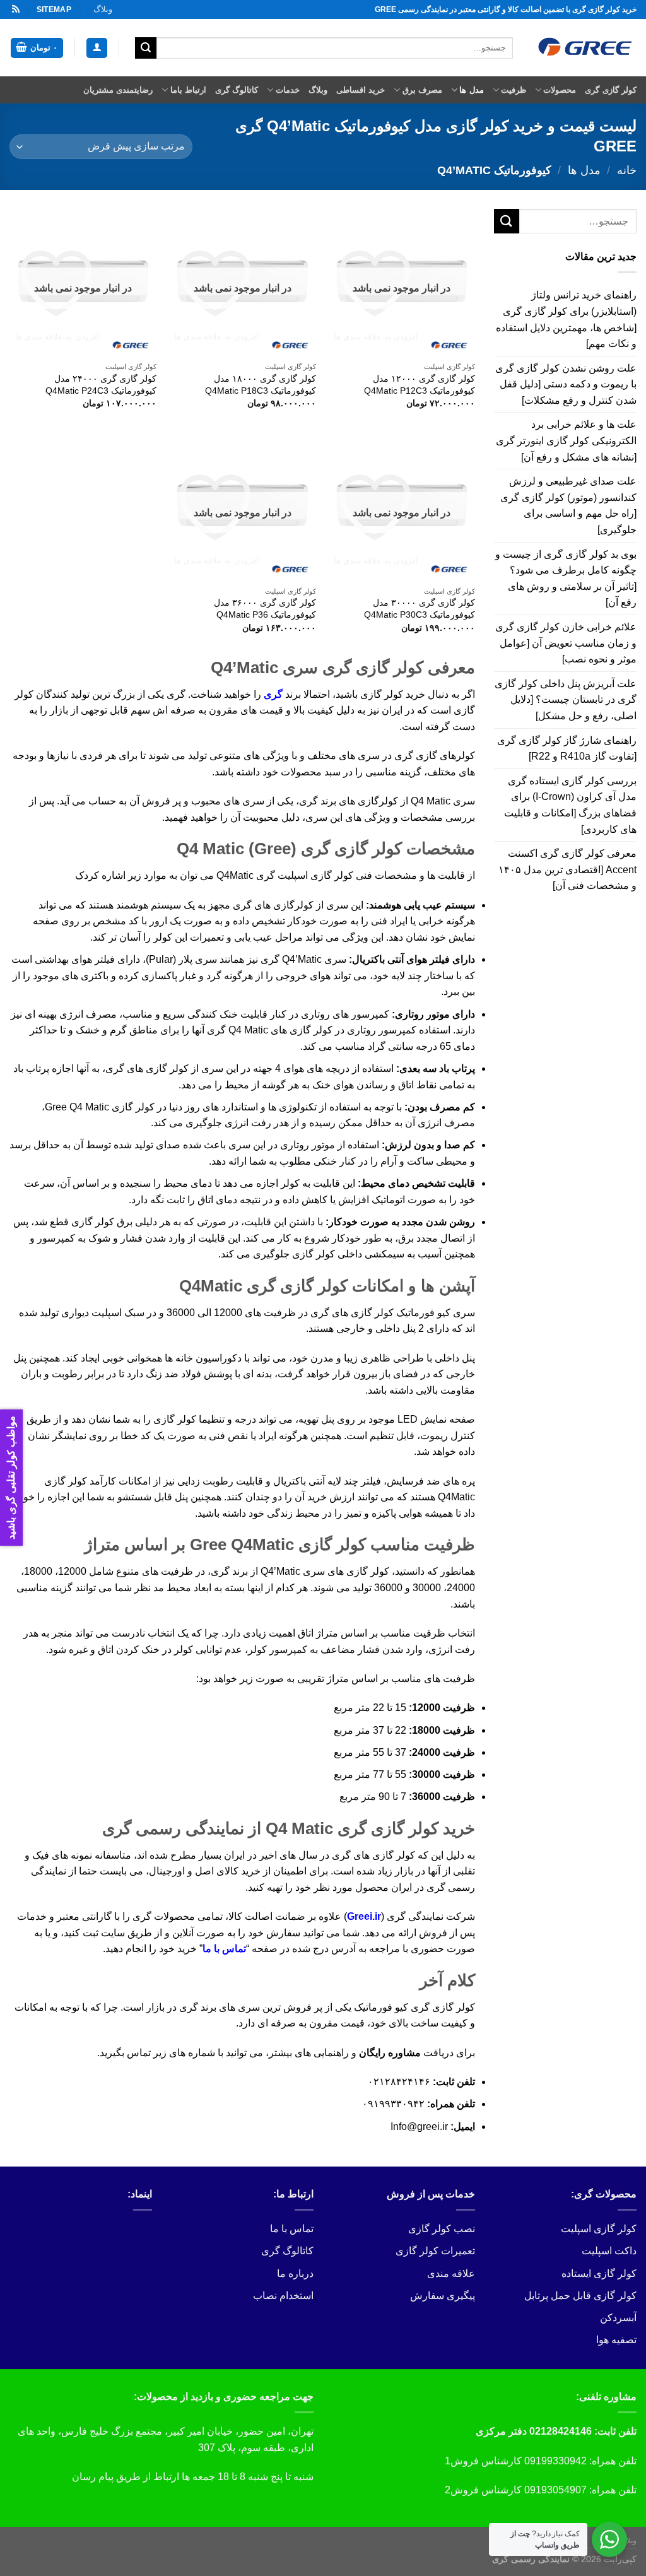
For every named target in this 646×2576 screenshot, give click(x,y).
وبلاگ (103, 9)
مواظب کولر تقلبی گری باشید (11, 1478)
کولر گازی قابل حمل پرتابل (580, 2296)
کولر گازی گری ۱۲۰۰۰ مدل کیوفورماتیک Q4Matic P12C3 (420, 385)
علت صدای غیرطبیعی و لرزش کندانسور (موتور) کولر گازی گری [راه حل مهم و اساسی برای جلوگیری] (568, 505)
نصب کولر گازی (442, 2229)
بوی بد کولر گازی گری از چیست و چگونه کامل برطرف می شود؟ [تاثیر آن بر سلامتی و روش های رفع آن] (566, 579)
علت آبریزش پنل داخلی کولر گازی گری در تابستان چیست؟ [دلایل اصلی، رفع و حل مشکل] (566, 700)
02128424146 (561, 2431)
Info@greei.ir (419, 2126)
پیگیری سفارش (443, 2296)
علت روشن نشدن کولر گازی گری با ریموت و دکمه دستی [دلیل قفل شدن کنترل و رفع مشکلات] (566, 384)
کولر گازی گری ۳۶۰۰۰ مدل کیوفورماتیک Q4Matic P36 (265, 609)
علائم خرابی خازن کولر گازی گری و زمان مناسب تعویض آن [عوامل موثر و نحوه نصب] (566, 643)
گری (273, 694)
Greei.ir (364, 1916)
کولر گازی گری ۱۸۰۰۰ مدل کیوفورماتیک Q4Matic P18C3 (260, 385)
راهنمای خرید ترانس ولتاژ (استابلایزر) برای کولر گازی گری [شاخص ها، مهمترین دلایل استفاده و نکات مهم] (566, 319)
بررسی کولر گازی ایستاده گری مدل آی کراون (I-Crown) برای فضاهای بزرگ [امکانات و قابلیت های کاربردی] (570, 805)
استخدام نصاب (283, 2296)
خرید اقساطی (361, 90)
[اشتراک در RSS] (16, 9)
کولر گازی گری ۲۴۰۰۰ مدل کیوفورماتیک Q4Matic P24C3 (101, 385)
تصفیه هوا (616, 2340)
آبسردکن (618, 2318)
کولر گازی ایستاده (599, 2273)
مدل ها (471, 90)
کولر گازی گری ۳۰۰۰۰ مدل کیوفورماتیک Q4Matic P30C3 (420, 609)
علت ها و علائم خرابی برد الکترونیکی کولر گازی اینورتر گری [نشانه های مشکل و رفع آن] (566, 440)
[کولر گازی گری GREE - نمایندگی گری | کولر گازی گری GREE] (584, 48)
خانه (627, 170)
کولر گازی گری (611, 90)
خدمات (287, 90)
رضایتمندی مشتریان (118, 90)
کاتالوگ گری (237, 90)
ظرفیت (514, 90)
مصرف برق (422, 90)
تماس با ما (224, 1949)
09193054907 (555, 2490)
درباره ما (295, 2273)
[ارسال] (146, 48)
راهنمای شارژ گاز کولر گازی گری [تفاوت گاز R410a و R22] (567, 749)
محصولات (560, 90)
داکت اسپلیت (609, 2251)
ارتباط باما (188, 90)
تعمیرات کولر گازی (435, 2251)
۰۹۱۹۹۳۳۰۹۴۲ (393, 2104)
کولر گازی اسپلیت (599, 2229)
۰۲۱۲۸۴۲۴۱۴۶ (399, 2082)
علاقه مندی (451, 2273)
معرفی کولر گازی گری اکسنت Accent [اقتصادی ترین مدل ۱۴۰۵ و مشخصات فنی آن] (567, 869)
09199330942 (555, 2461)
